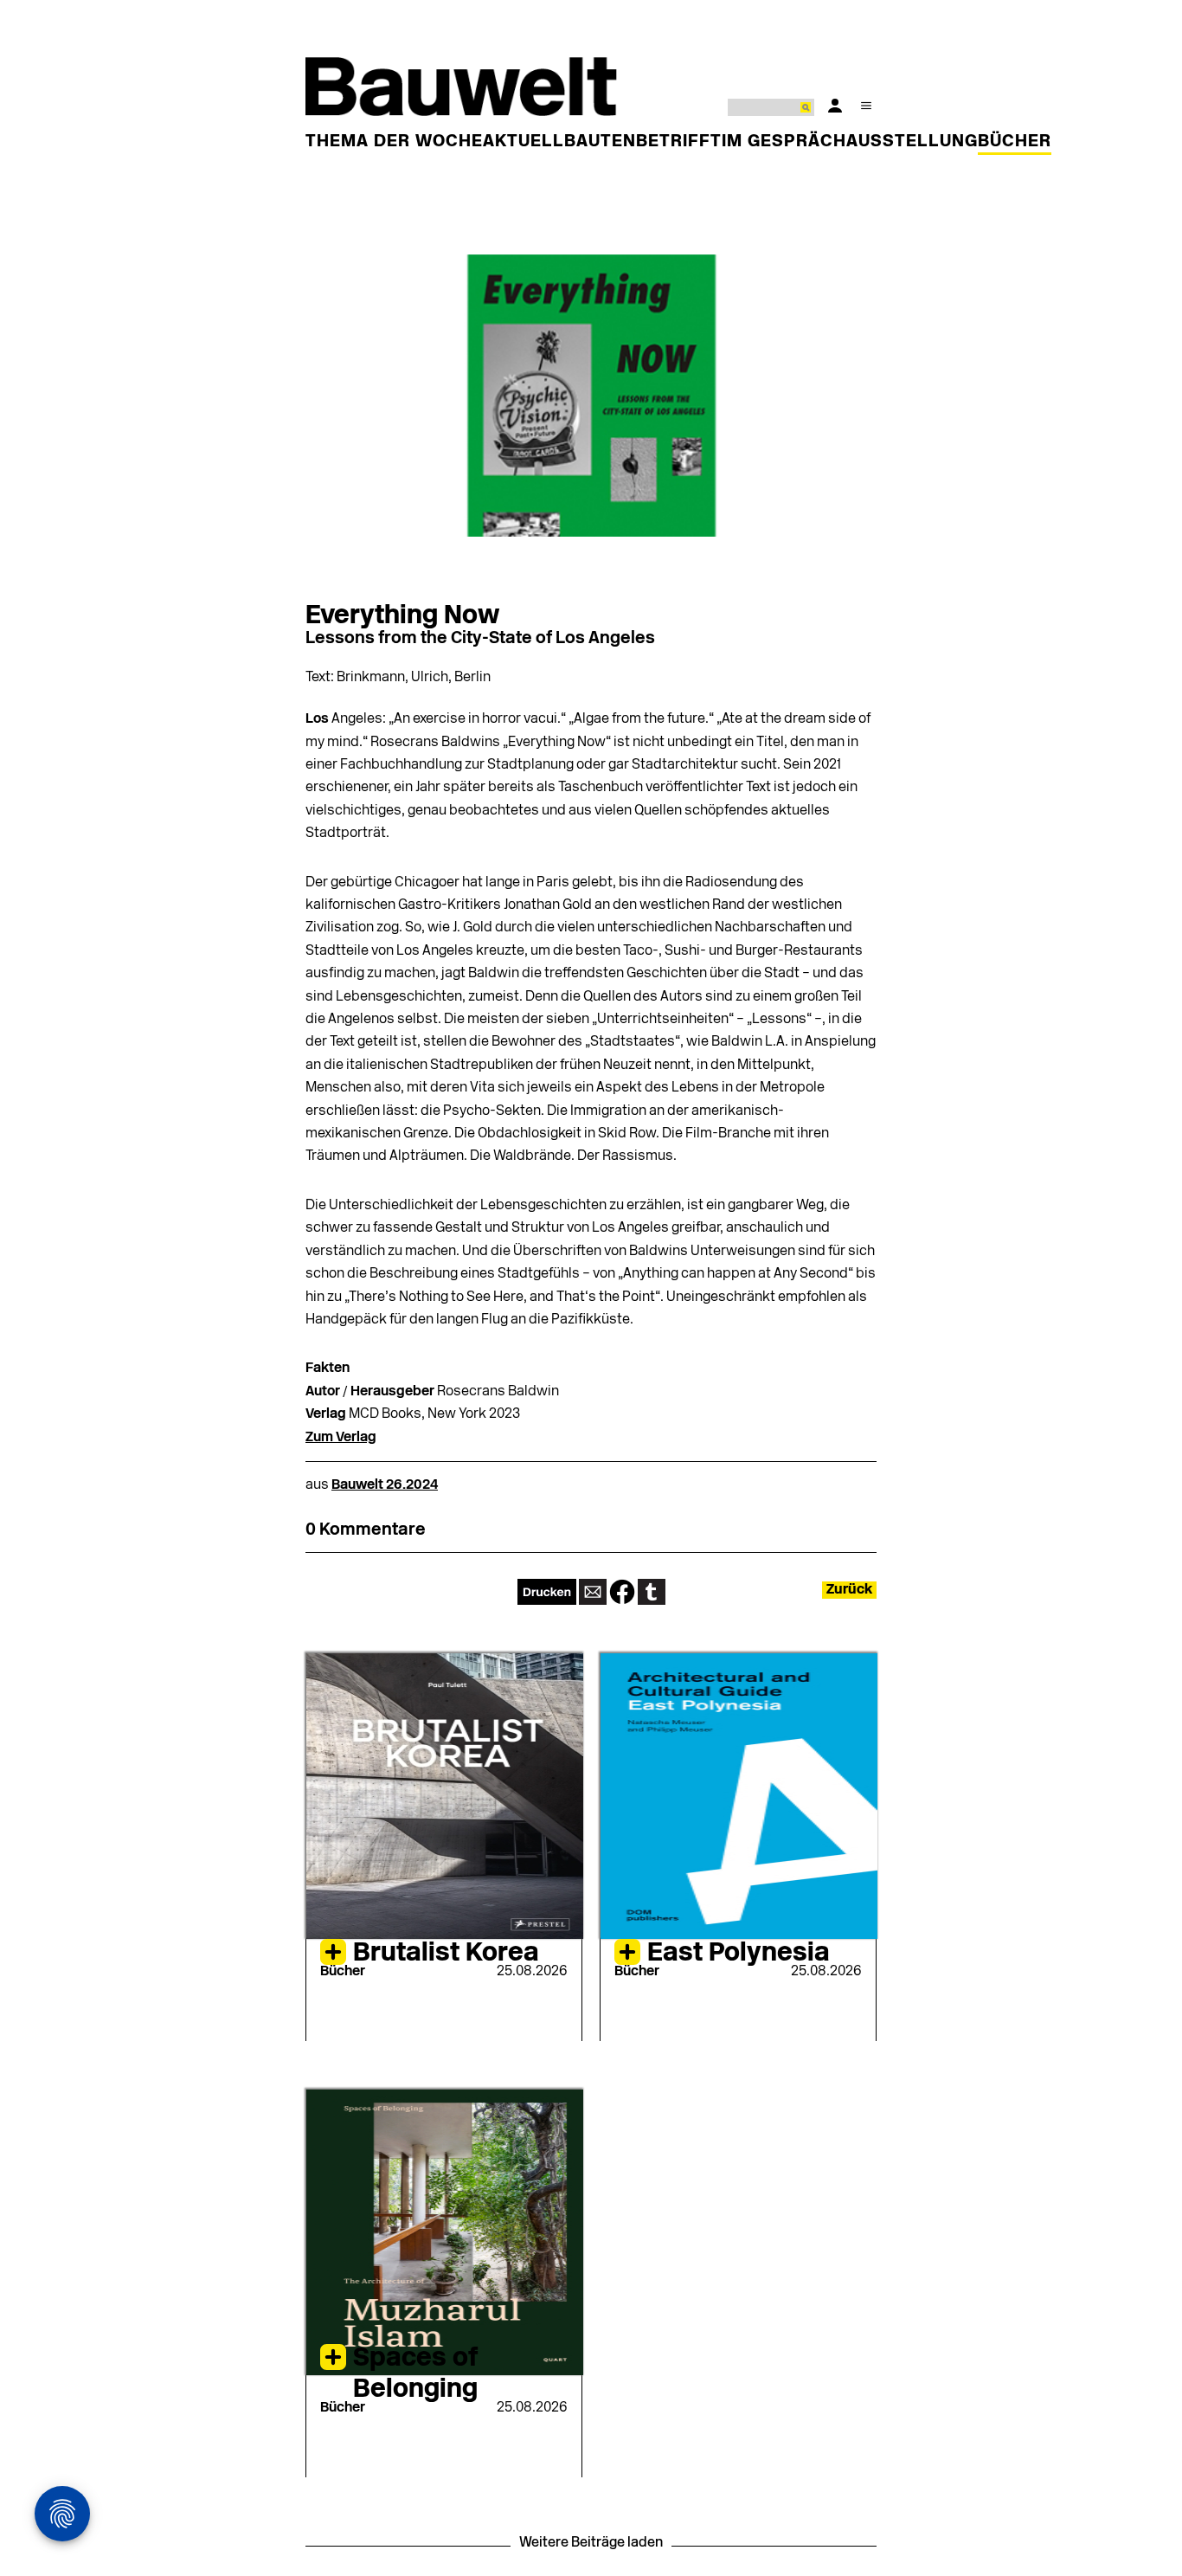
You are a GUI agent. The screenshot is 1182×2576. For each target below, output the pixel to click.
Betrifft (679, 142)
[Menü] (866, 106)
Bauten (600, 142)
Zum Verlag (341, 1438)
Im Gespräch (784, 142)
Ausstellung (912, 142)
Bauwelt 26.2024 (385, 1485)
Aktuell (524, 142)
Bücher (1015, 142)
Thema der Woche (394, 142)
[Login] (835, 106)
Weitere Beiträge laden (591, 2543)
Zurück (849, 1590)
